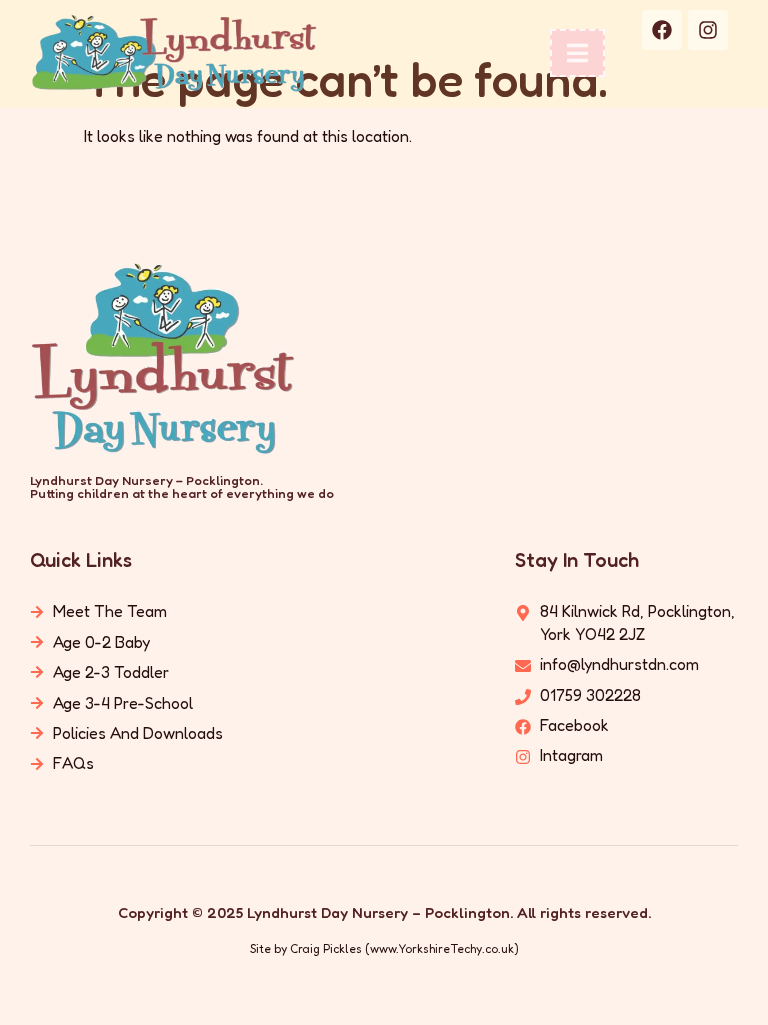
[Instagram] (708, 30)
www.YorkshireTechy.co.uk (442, 948)
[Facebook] (662, 30)
